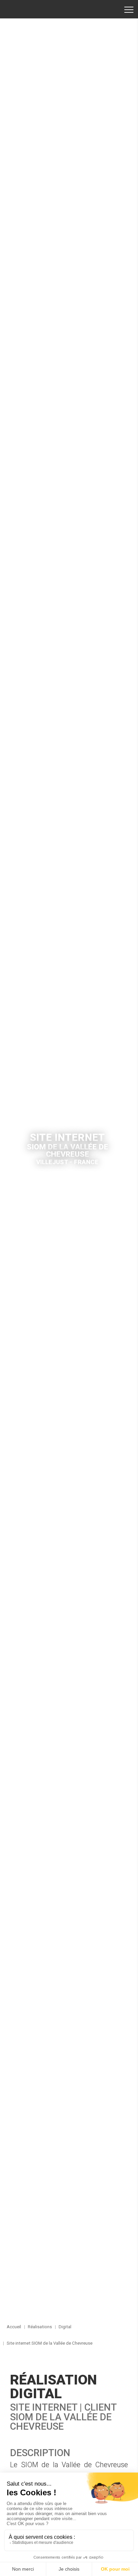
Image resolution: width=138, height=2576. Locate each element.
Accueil (28, 9)
